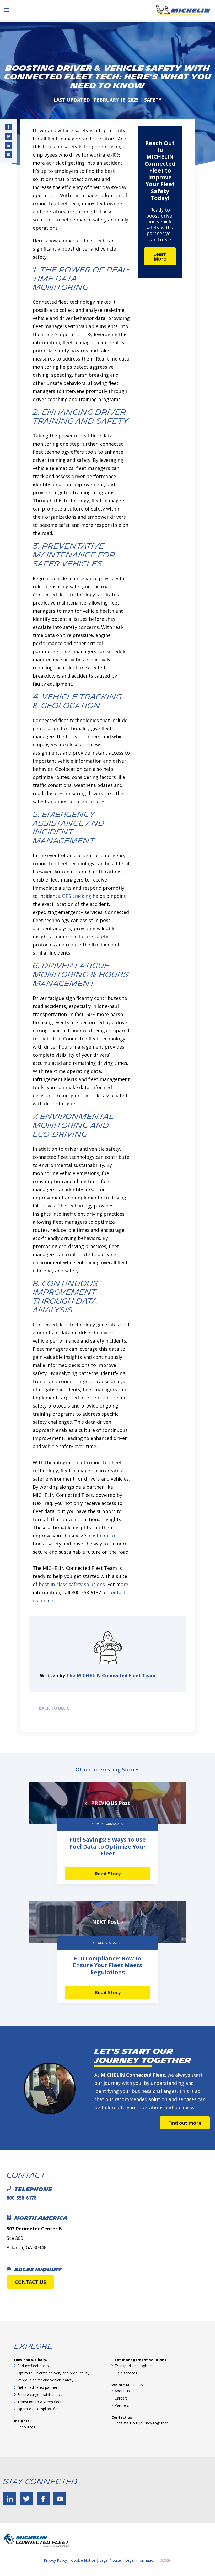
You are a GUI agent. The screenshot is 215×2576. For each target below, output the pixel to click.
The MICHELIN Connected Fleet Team (111, 1675)
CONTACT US (30, 2282)
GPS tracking (77, 896)
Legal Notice (110, 2560)
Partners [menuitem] (122, 2405)
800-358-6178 (21, 2198)
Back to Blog (53, 1708)
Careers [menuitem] (121, 2398)
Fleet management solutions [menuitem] (139, 2360)
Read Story (108, 1874)
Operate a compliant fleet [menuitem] (39, 2409)
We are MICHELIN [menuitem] (127, 2385)
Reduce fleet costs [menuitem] (33, 2366)
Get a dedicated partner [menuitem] (37, 2387)
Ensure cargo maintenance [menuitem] (40, 2394)
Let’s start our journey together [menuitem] (141, 2423)
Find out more (185, 2123)
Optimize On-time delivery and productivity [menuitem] (53, 2373)
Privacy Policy (55, 2560)
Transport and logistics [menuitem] (134, 2366)
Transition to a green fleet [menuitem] (39, 2402)
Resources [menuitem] (26, 2427)
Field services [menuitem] (126, 2373)
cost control (103, 1536)
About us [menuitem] (122, 2391)
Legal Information (140, 2560)
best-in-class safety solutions (72, 1584)
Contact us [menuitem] (122, 2417)
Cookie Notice (83, 2560)
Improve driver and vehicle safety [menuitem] (45, 2380)
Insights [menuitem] (22, 2421)
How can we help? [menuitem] (31, 2360)
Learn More (160, 256)
